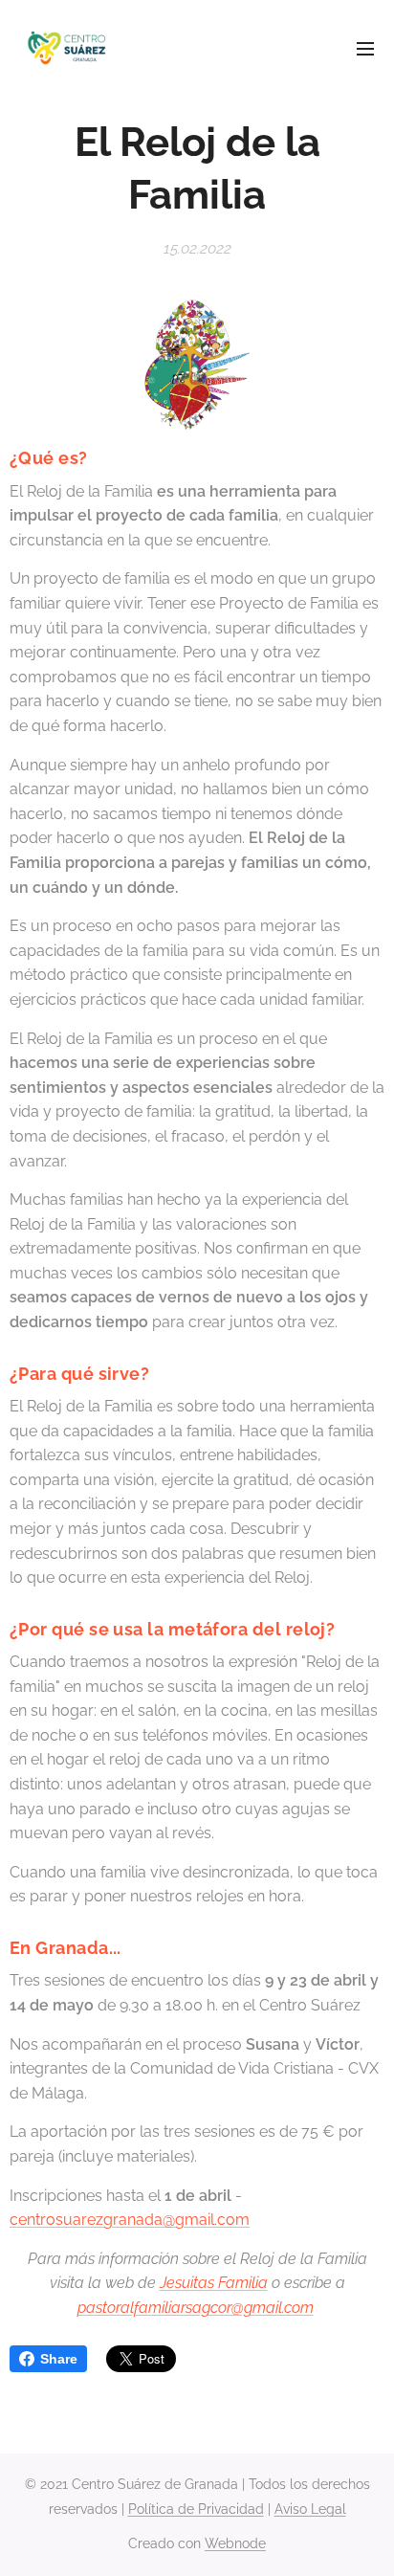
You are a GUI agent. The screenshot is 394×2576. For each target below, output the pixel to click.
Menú (365, 48)
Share (59, 2359)
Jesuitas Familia (214, 2283)
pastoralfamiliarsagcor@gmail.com (196, 2308)
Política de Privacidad (196, 2509)
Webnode (235, 2543)
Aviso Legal (310, 2509)
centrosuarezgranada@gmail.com (130, 2220)
